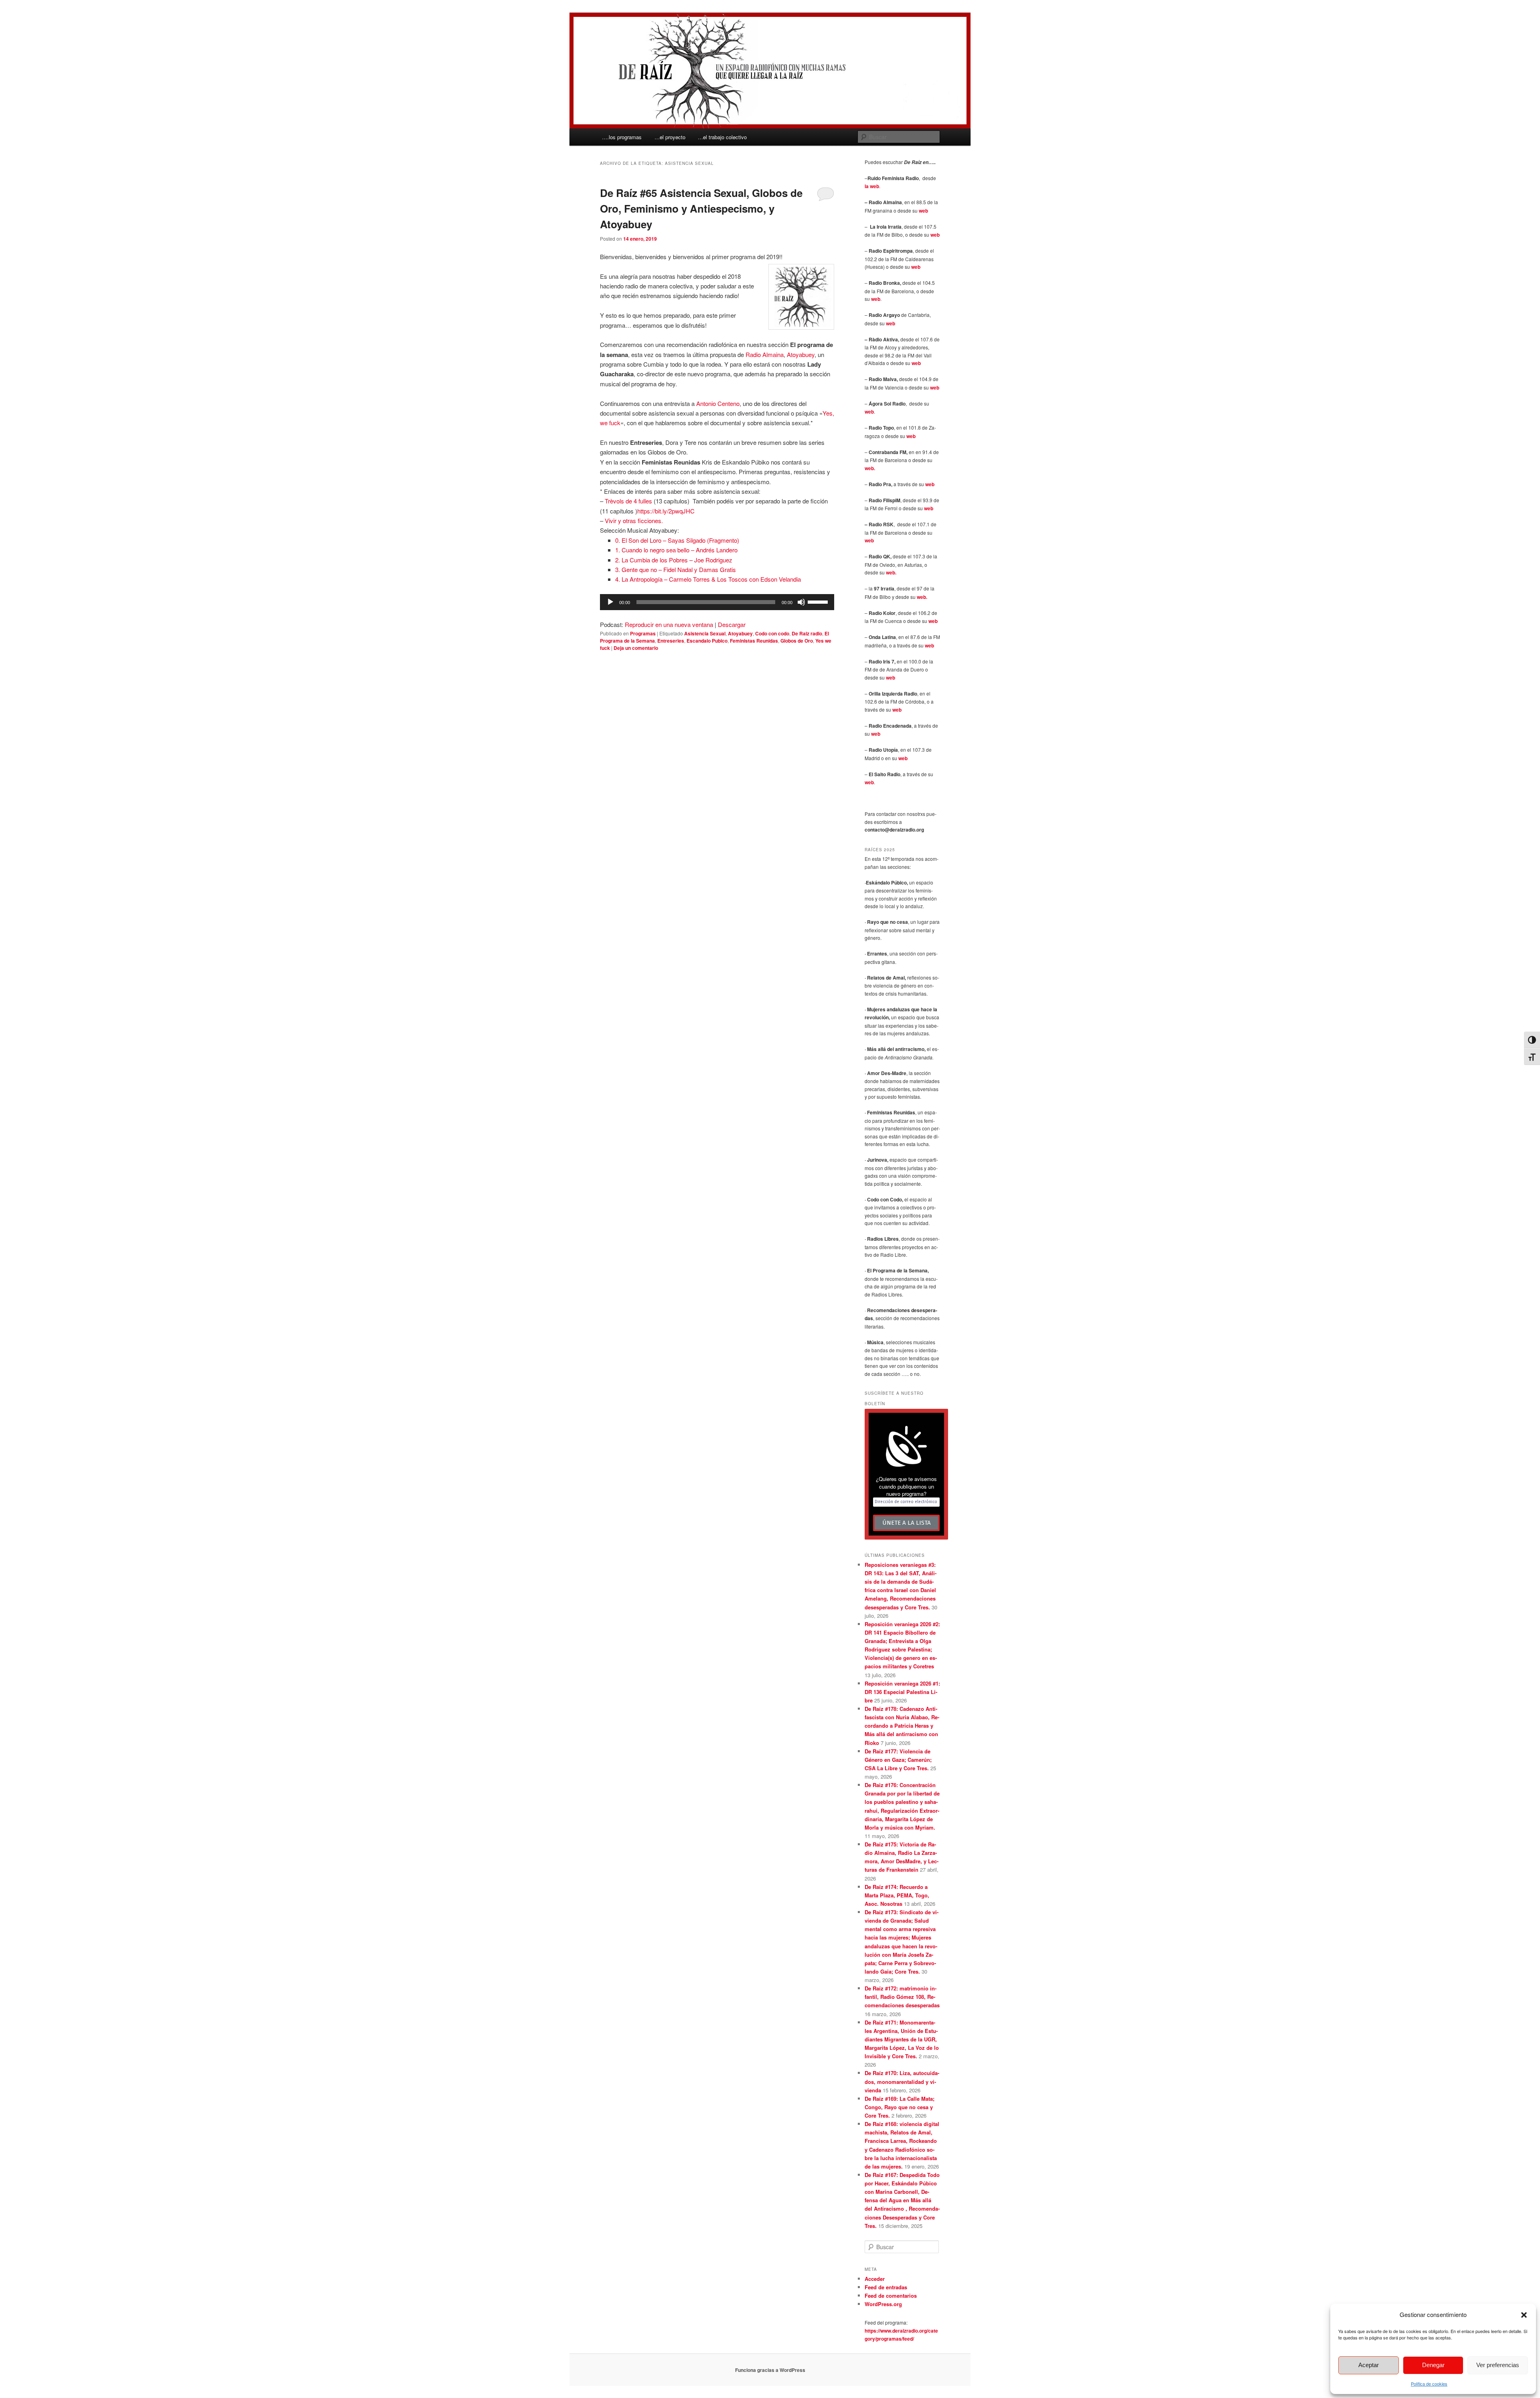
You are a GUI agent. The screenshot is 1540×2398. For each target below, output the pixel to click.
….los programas (622, 137)
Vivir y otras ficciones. (634, 520)
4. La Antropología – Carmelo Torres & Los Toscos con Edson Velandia (708, 579)
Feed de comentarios (891, 2296)
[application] (717, 602)
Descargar (732, 624)
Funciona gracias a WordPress (770, 2370)
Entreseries (671, 641)
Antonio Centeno (718, 403)
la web (872, 186)
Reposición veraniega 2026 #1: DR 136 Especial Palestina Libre (902, 1692)
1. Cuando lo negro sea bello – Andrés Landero (676, 550)
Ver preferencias (1498, 2365)
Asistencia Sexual (705, 633)
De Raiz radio (807, 633)
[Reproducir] (610, 602)
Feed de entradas (886, 2287)
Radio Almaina (765, 354)
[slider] (819, 601)
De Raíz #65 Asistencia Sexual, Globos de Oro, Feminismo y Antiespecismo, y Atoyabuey (701, 208)
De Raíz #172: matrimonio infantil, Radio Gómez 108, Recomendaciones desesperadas (902, 1997)
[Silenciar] (801, 602)
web (923, 211)
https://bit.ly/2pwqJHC (666, 511)
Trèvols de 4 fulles (628, 501)
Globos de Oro (797, 641)
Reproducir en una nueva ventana (669, 624)
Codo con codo (772, 633)
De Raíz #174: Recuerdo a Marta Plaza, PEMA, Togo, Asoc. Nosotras (897, 1895)
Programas (643, 633)
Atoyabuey (801, 354)
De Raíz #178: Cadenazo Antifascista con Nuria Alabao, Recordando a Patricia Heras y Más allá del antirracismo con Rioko (902, 1726)
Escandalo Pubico (707, 641)
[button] (1524, 2315)
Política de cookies (1429, 2384)
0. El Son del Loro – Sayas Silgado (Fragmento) (677, 540)
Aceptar (1369, 2365)
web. (870, 468)
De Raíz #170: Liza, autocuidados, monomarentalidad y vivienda (902, 2081)
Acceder (875, 2279)
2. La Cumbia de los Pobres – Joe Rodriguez (674, 560)
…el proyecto (670, 137)
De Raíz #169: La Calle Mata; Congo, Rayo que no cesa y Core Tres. (900, 2107)
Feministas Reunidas (754, 641)
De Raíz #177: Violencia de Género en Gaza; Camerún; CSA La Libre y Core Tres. (898, 1760)
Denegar (1433, 2365)
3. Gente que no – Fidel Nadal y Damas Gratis (676, 569)
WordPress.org (883, 2304)
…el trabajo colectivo (722, 137)
